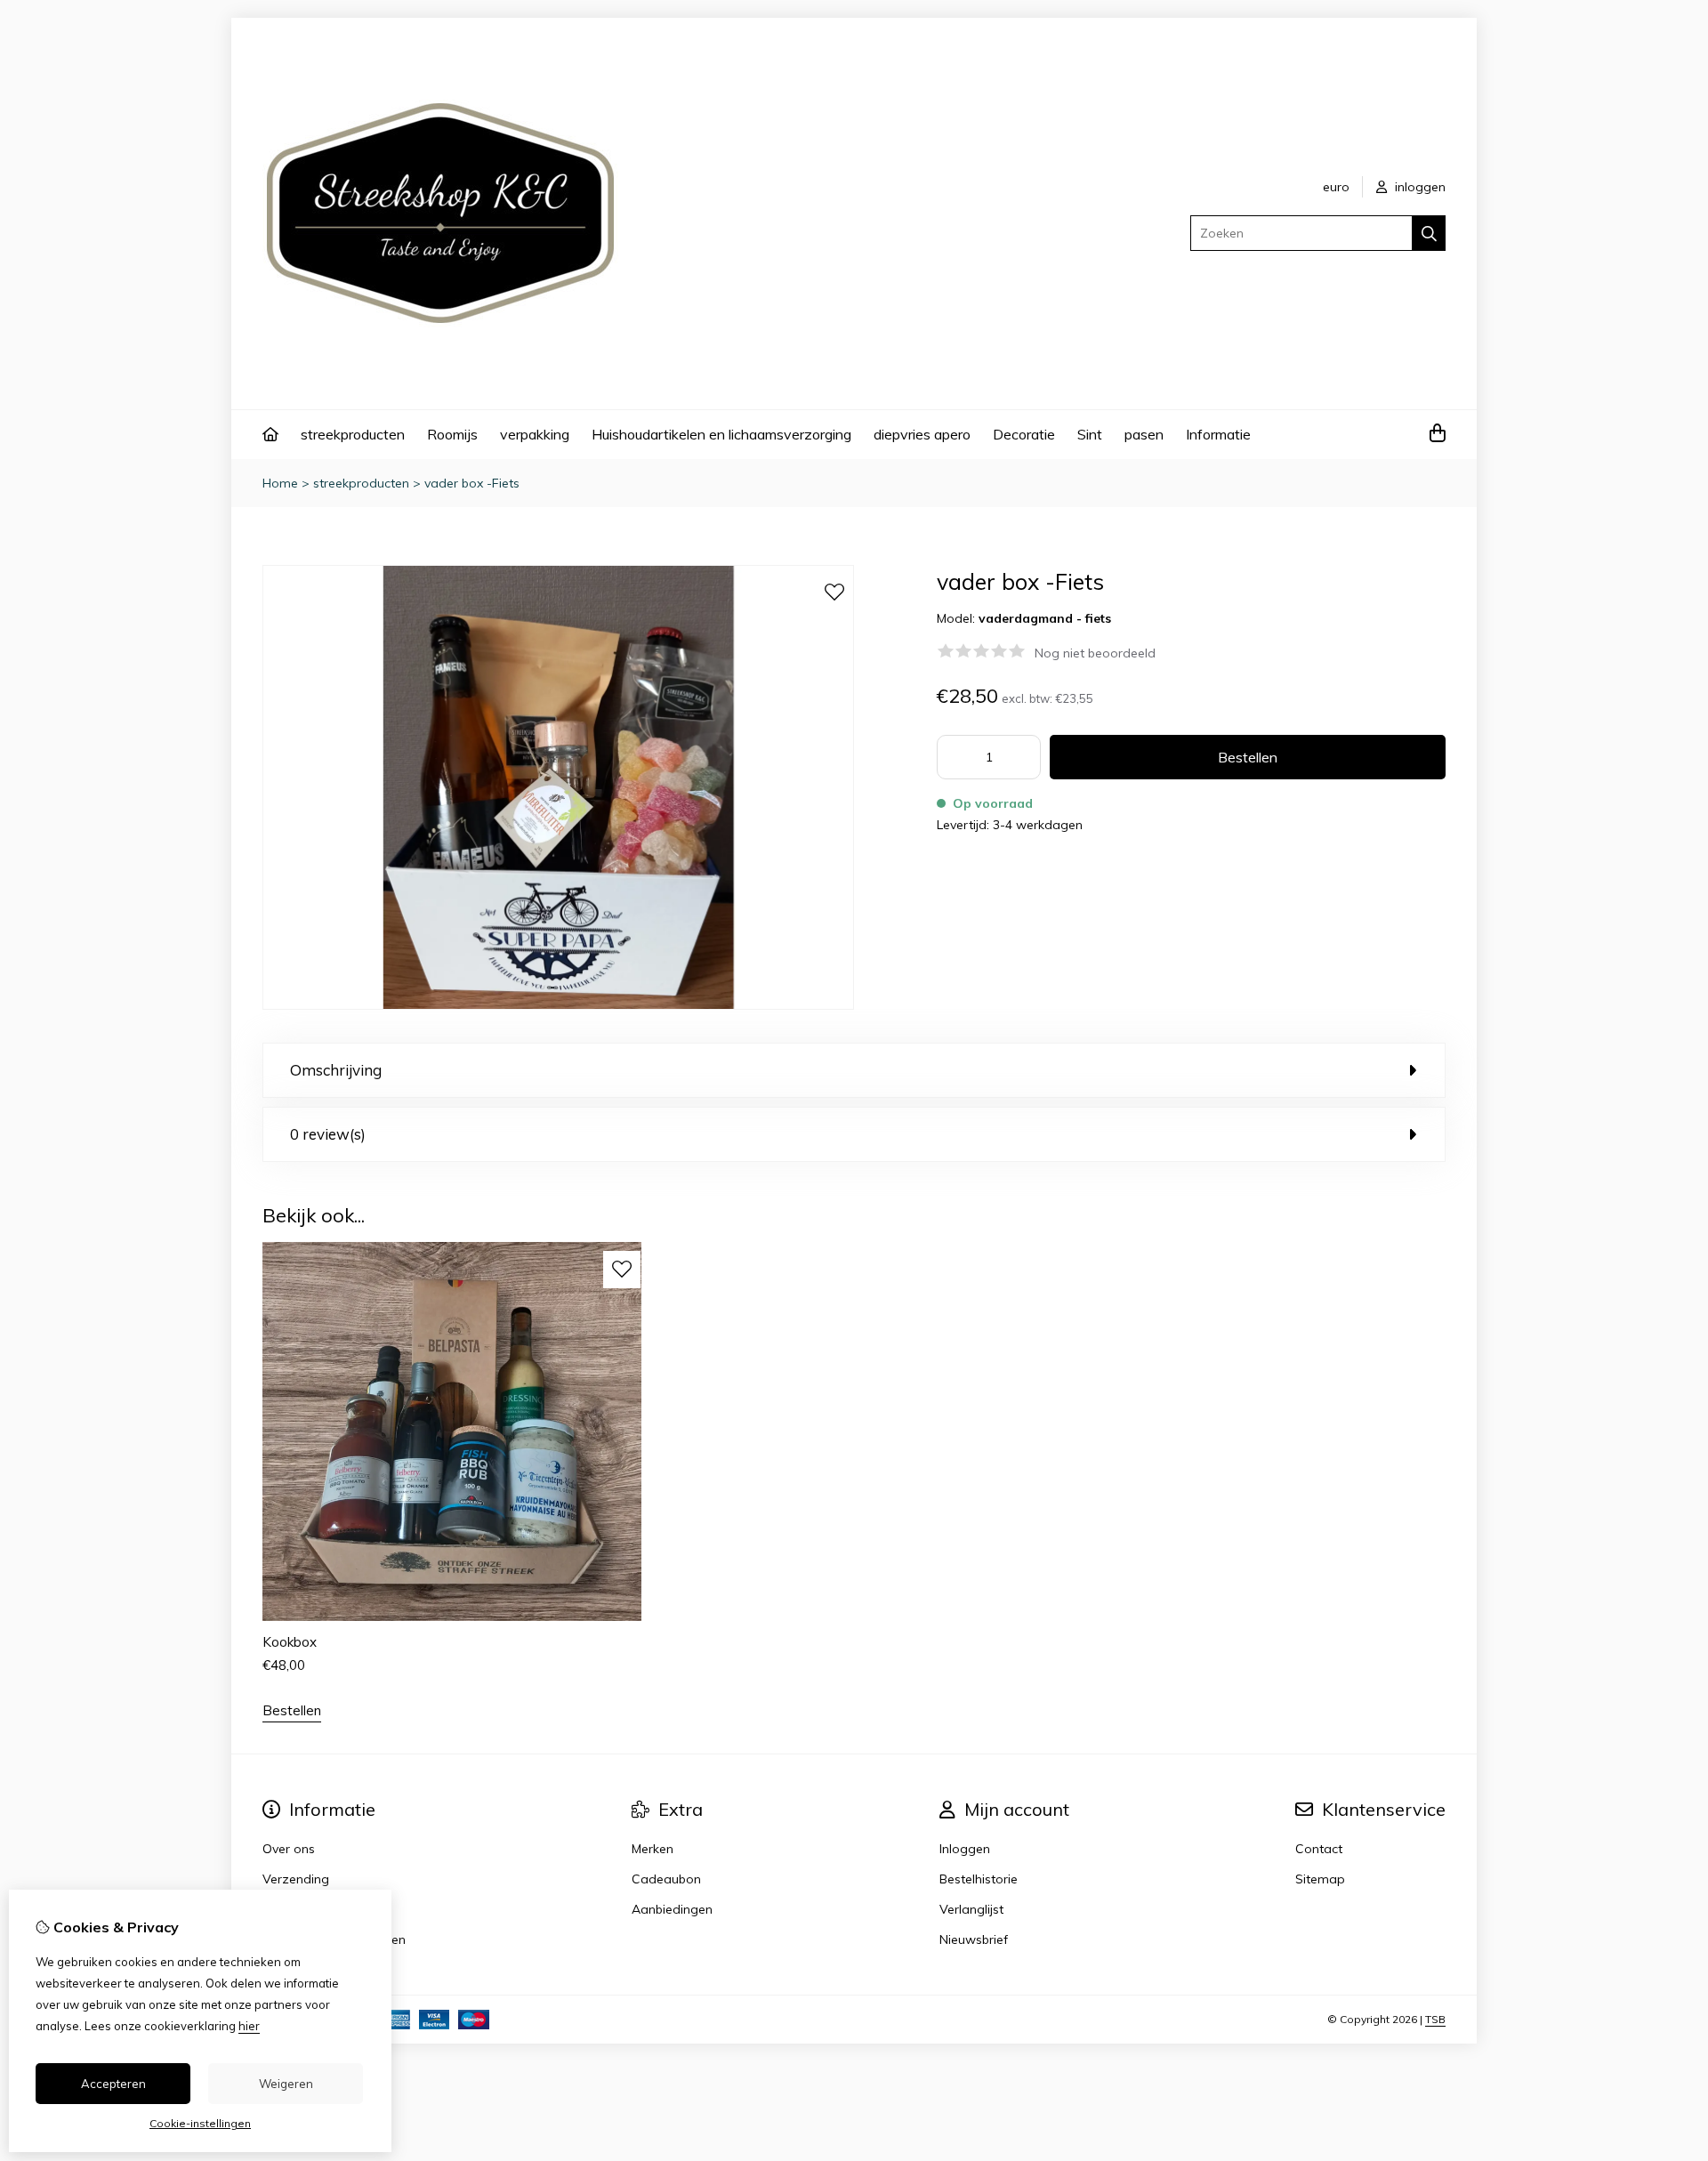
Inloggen (965, 1849)
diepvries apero (922, 434)
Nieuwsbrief (974, 1939)
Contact (1319, 1849)
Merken (653, 1849)
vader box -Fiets (472, 483)
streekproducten (353, 434)
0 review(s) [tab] (328, 1134)
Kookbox (290, 1642)
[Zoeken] (1429, 233)
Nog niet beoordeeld (1095, 653)
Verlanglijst (971, 1909)
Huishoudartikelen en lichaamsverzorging (721, 434)
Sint (1090, 434)
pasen (1144, 434)
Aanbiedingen (672, 1909)
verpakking (535, 434)
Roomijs (452, 434)
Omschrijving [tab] (336, 1070)
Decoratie (1024, 434)
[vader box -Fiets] (558, 1005)
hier (249, 2026)
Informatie (1218, 434)
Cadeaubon (666, 1879)
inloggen (1418, 187)
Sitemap (1320, 1879)
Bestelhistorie (979, 1879)
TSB (1435, 2019)
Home (280, 483)
